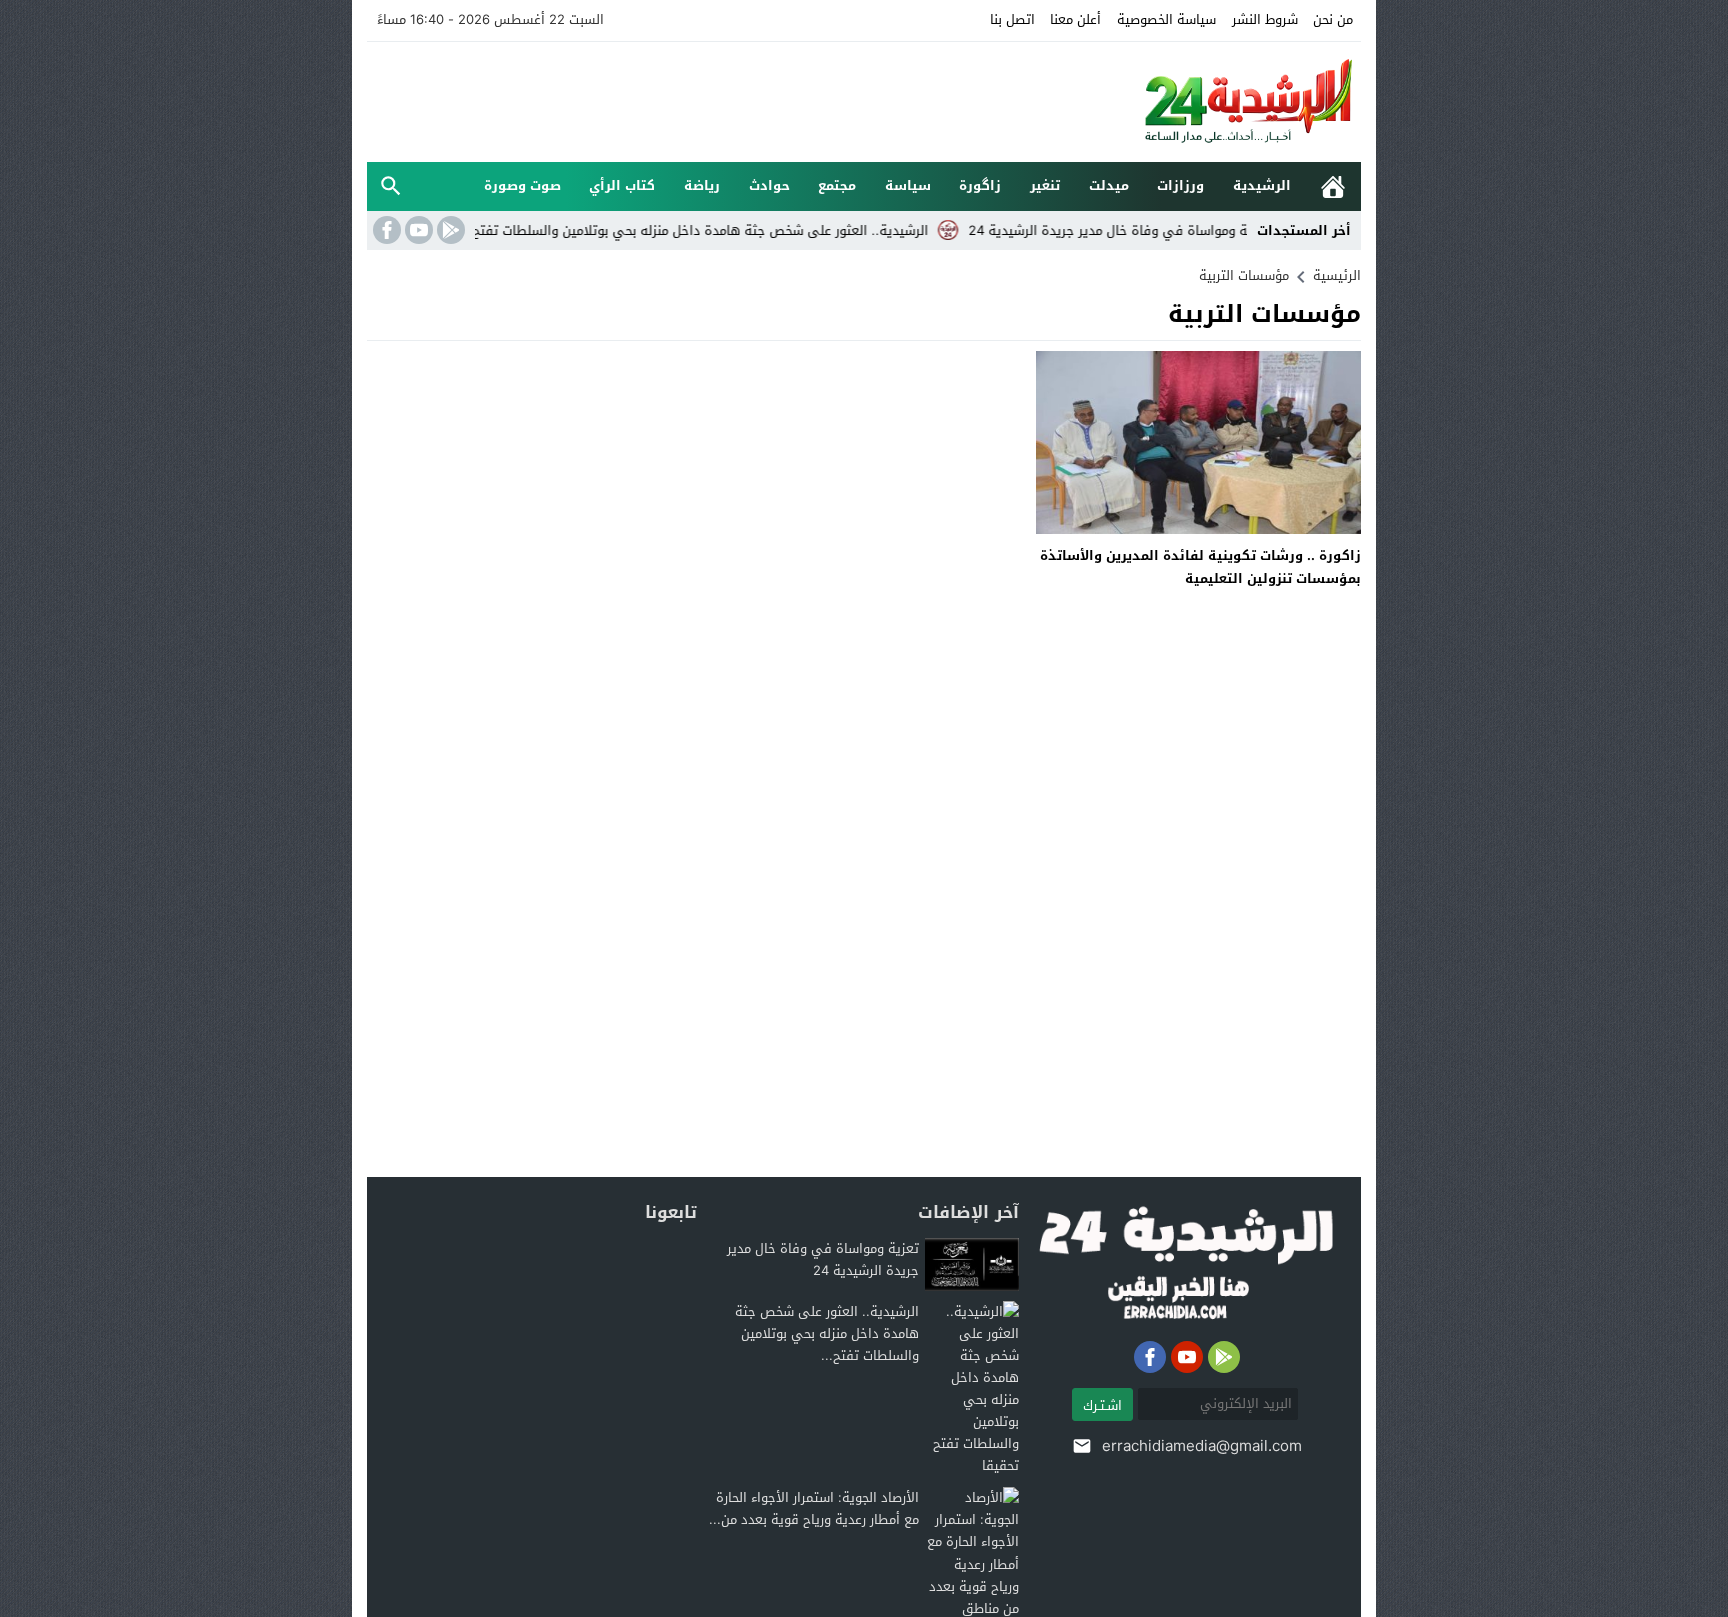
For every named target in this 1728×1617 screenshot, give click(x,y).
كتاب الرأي (622, 185)
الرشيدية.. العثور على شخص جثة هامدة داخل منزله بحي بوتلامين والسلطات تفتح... (827, 1333)
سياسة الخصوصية (1166, 19)
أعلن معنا (1075, 19)
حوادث (769, 185)
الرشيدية (1262, 185)
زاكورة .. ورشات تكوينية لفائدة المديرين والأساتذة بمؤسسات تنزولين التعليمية (1200, 567)
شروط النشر (1265, 19)
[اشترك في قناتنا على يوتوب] (417, 230)
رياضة (702, 185)
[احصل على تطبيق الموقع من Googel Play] (449, 230)
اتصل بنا (1012, 19)
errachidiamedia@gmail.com (1202, 1446)
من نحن (1333, 19)
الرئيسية (1333, 186)
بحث (391, 186)
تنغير (1045, 185)
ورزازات (1180, 185)
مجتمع (837, 185)
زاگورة (980, 185)
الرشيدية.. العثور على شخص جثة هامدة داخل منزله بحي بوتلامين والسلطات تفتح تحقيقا (729, 230)
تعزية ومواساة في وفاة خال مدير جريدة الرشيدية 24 (1169, 230)
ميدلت (1109, 185)
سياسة (908, 185)
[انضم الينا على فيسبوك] (385, 230)
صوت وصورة (522, 185)
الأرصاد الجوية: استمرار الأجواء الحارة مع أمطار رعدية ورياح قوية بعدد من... (814, 1508)
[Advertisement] (731, 99)
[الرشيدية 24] (1228, 102)
